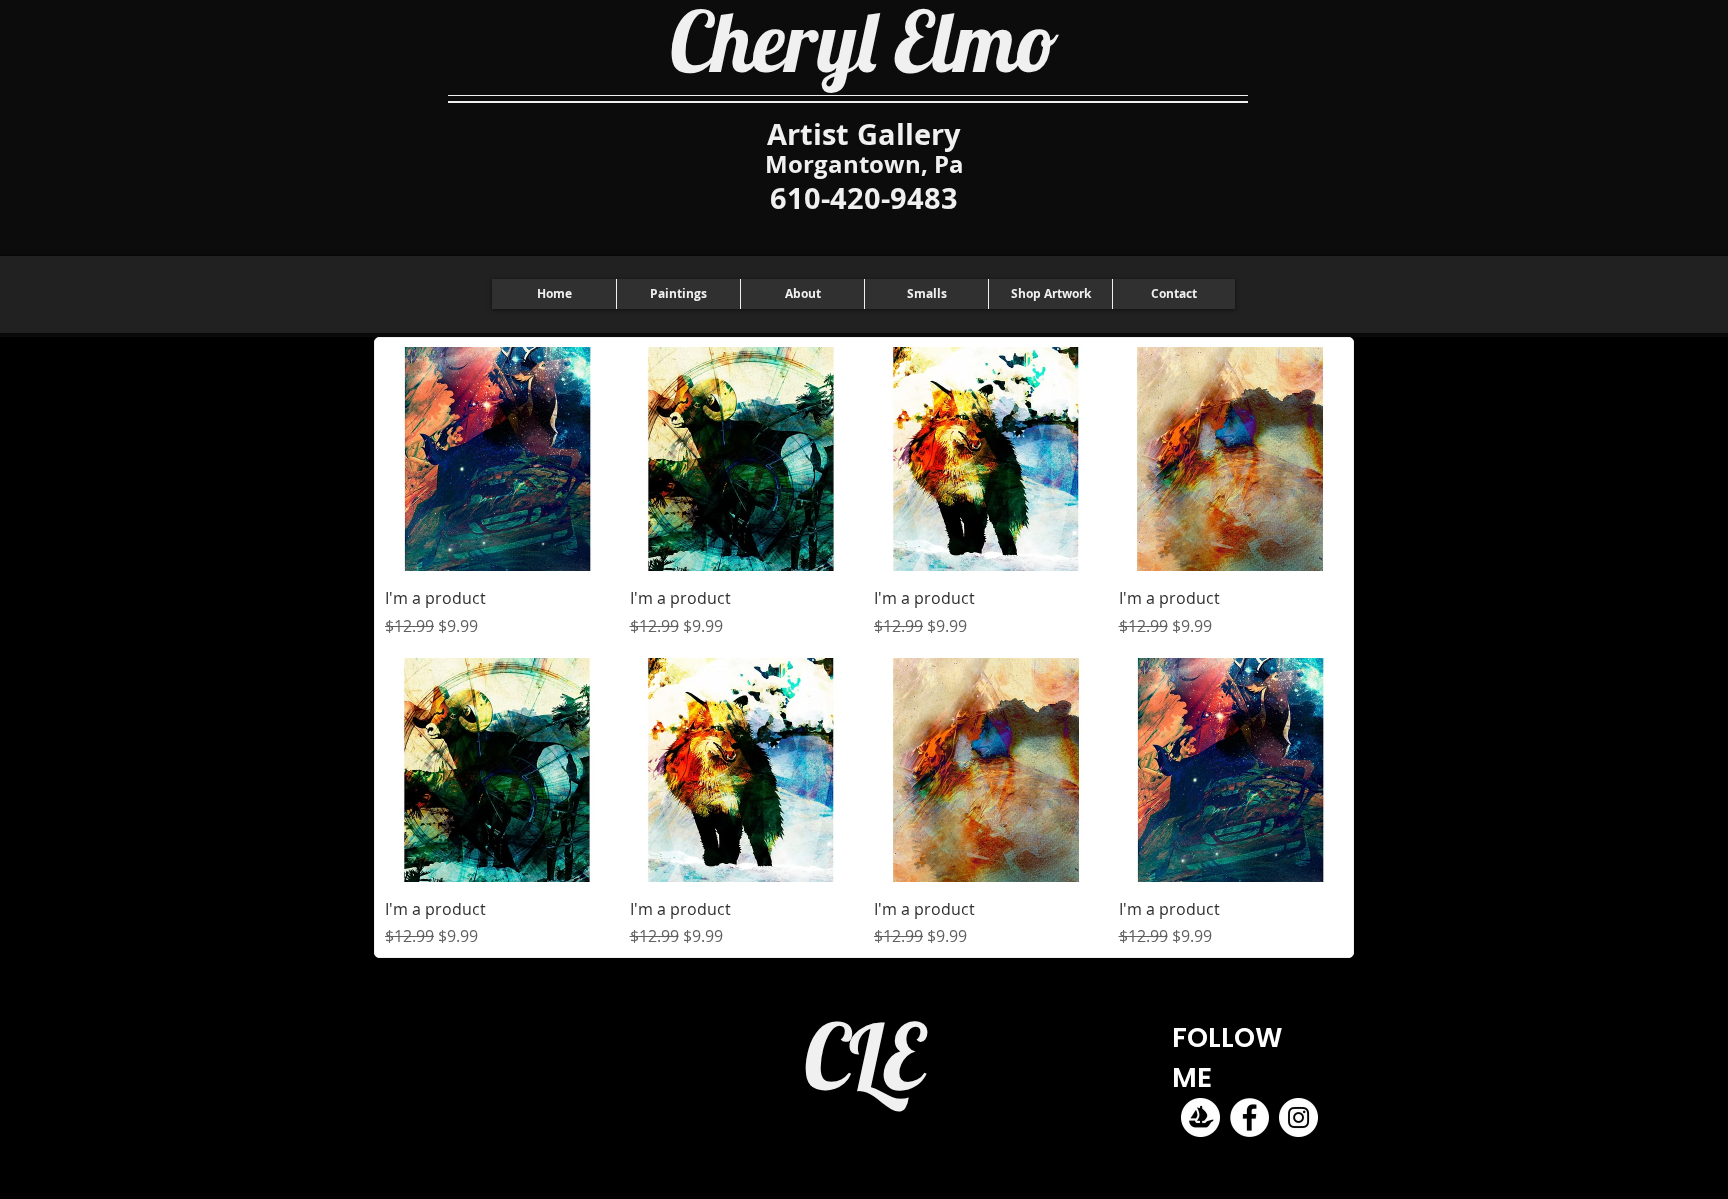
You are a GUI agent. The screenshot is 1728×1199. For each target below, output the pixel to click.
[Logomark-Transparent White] (1200, 1117)
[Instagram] (1298, 1117)
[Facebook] (1249, 1117)
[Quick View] (497, 459)
